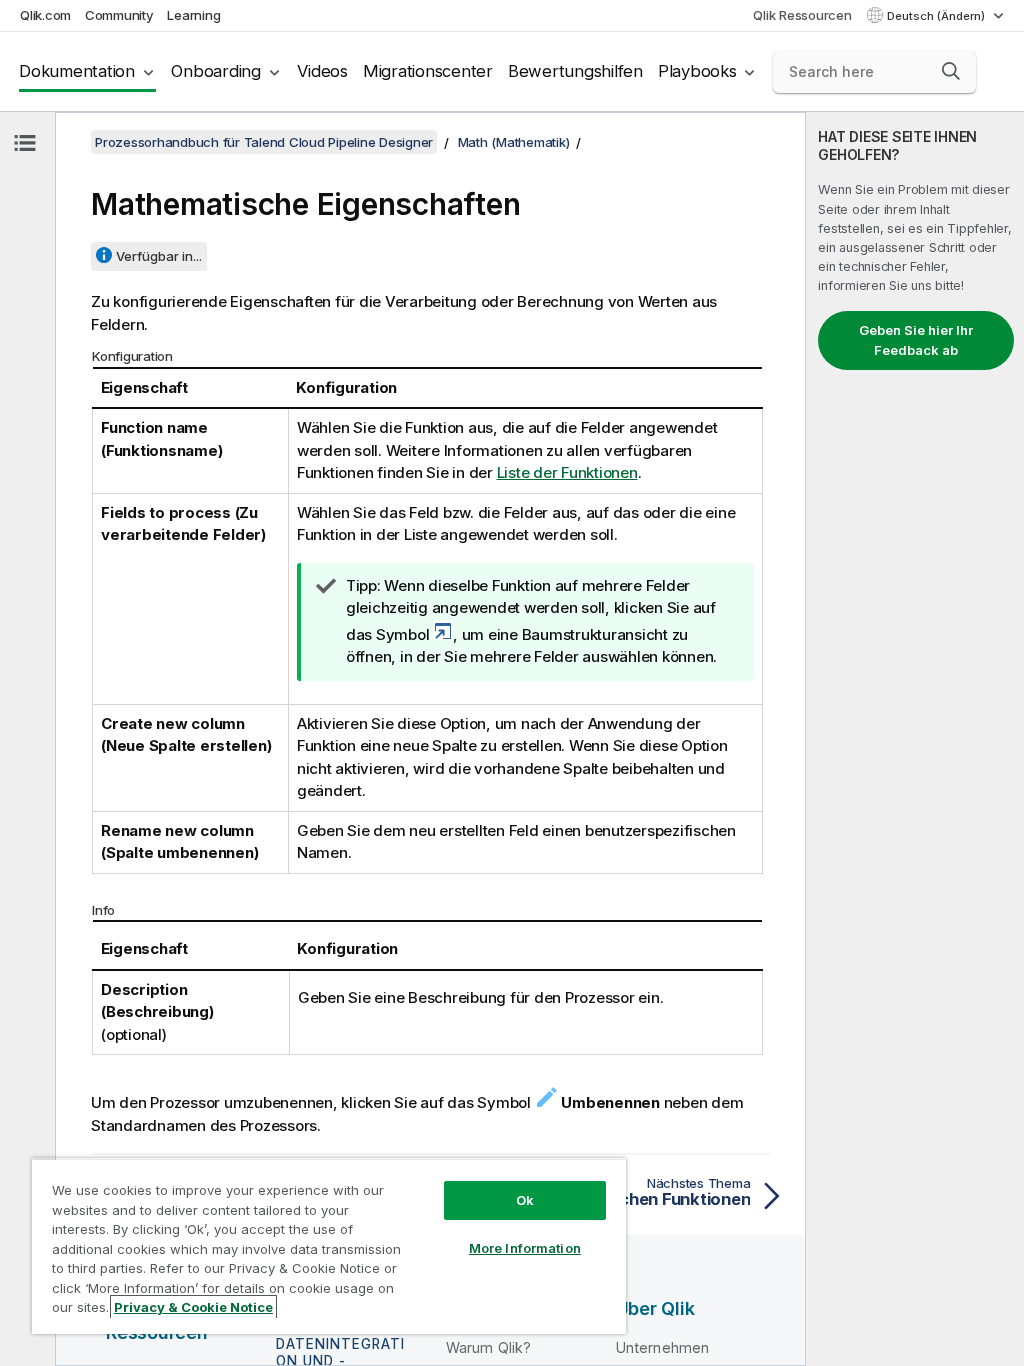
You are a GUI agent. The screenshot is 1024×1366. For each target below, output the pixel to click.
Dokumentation (77, 71)
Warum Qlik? (489, 1347)
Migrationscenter (428, 71)
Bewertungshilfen (575, 71)
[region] (329, 1246)
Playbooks (697, 71)
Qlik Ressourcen (802, 15)
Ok (525, 1200)
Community (119, 15)
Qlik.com (45, 15)
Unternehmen (663, 1347)
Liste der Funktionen (567, 472)
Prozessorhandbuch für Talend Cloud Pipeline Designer (264, 142)
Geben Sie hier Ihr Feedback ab (916, 340)
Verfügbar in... (159, 256)
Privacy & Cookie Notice (193, 1307)
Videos (322, 71)
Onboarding (216, 71)
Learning (193, 15)
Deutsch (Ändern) (937, 16)
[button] (951, 71)
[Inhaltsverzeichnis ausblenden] (25, 143)
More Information (525, 1248)
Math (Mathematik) (514, 142)
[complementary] (915, 739)
